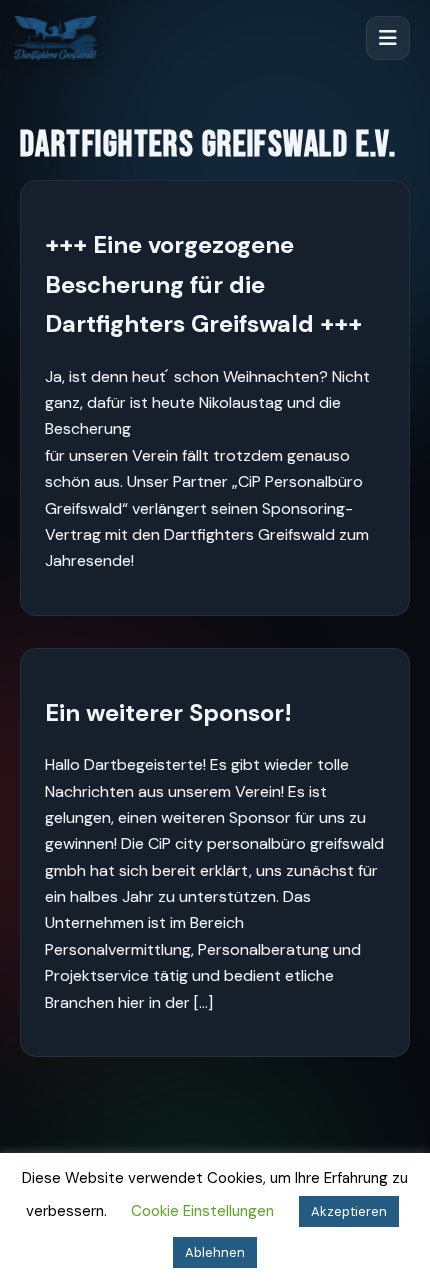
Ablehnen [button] (215, 1252)
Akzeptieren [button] (349, 1211)
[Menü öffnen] (388, 38)
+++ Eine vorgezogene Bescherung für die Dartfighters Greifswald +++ (203, 284)
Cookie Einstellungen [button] (202, 1211)
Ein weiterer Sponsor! (168, 712)
